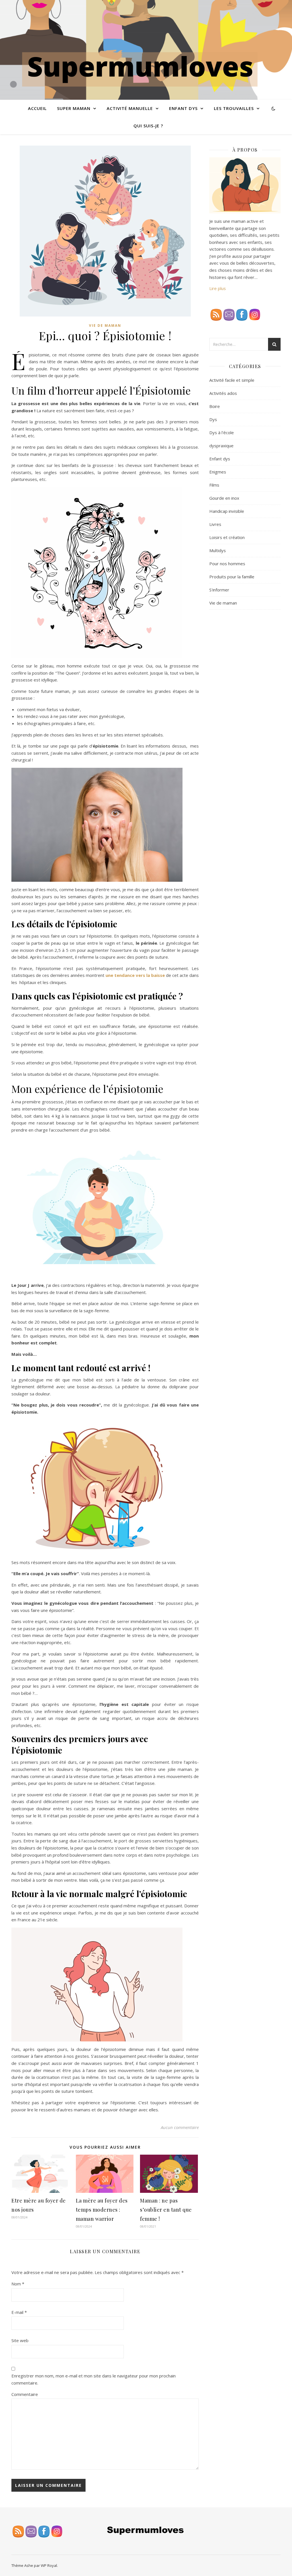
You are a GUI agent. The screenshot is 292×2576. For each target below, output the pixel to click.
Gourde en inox (224, 498)
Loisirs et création (227, 537)
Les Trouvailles (234, 108)
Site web (20, 2340)
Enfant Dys (183, 108)
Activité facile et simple (232, 380)
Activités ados (223, 393)
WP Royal (49, 2565)
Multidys (218, 550)
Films (214, 485)
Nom (18, 2284)
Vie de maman (105, 325)
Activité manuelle (130, 108)
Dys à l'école (222, 432)
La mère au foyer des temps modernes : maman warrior (102, 2210)
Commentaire (25, 2394)
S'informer (219, 590)
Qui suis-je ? (148, 126)
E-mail (19, 2312)
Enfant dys (220, 459)
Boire (215, 406)
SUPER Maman (74, 108)
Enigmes (218, 472)
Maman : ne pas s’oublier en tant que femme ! (166, 2210)
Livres (215, 524)
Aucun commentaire (180, 2127)
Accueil (37, 108)
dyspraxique (221, 446)
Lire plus (218, 288)
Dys (213, 419)
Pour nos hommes (227, 564)
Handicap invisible (227, 511)
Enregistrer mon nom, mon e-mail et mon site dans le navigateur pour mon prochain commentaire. (94, 2379)
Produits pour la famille (232, 577)
